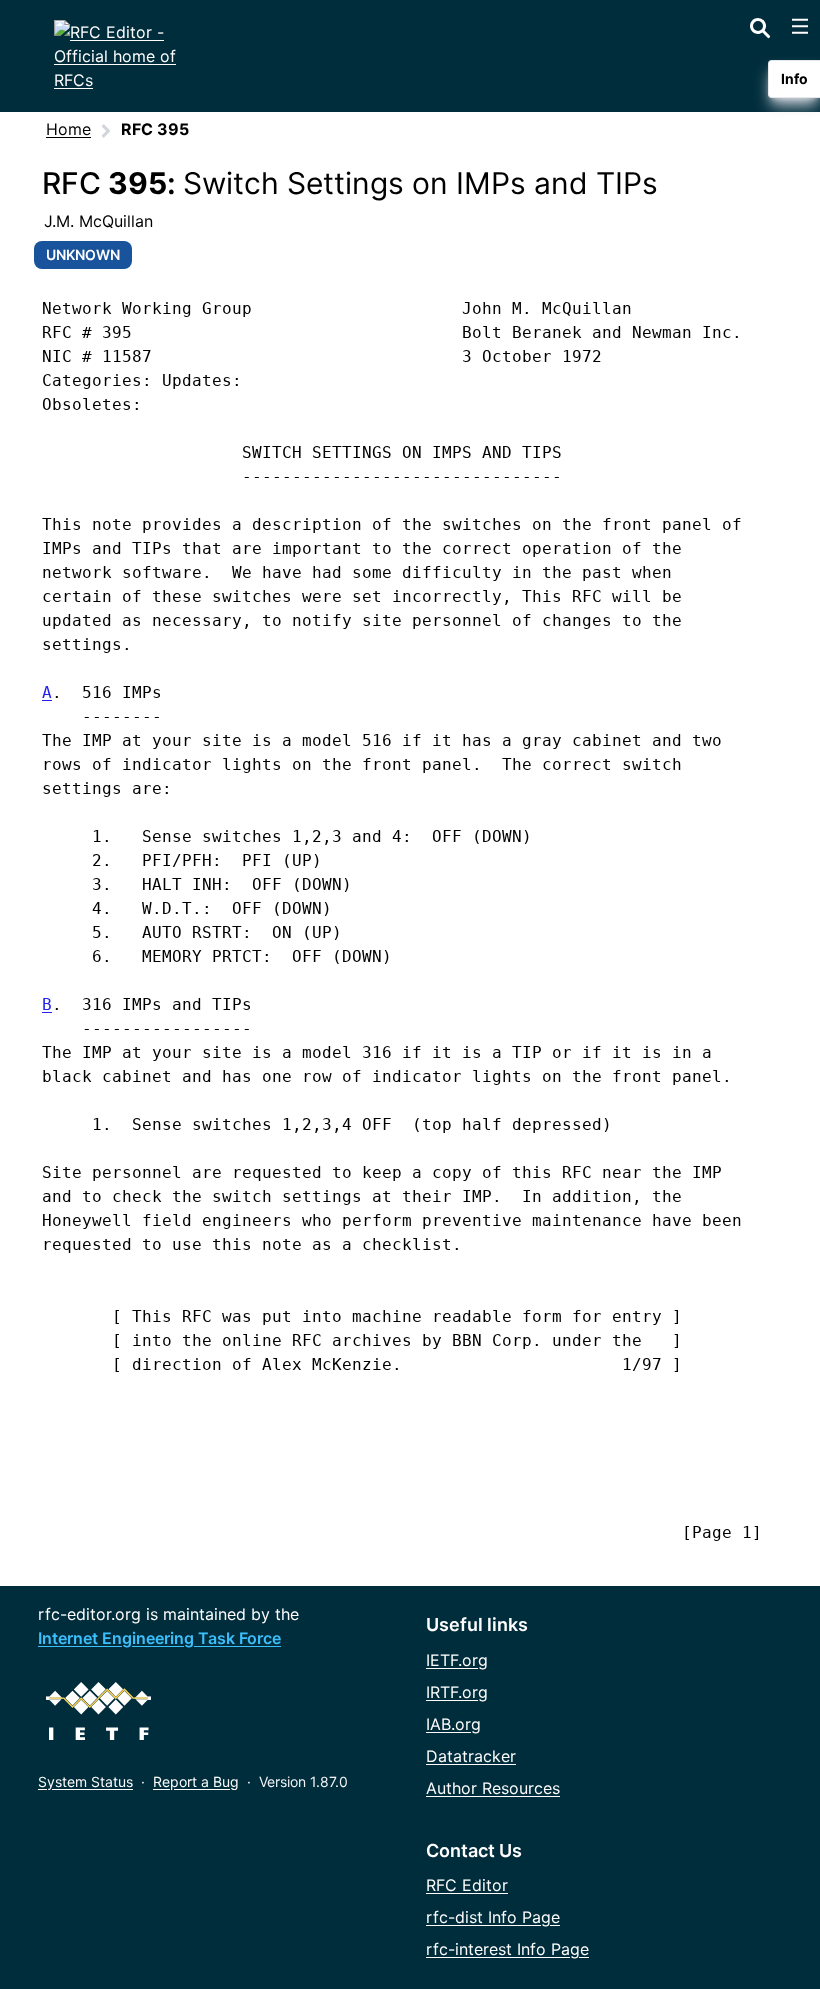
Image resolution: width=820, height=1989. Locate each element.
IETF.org (457, 1660)
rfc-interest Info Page (507, 1949)
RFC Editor (467, 1885)
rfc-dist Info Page (493, 1917)
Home (68, 129)
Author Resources (493, 1788)
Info (794, 78)
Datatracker (471, 1756)
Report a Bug (196, 1781)
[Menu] (800, 26)
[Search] (760, 24)
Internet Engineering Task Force (159, 1638)
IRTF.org (457, 1692)
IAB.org (453, 1724)
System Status (85, 1781)
